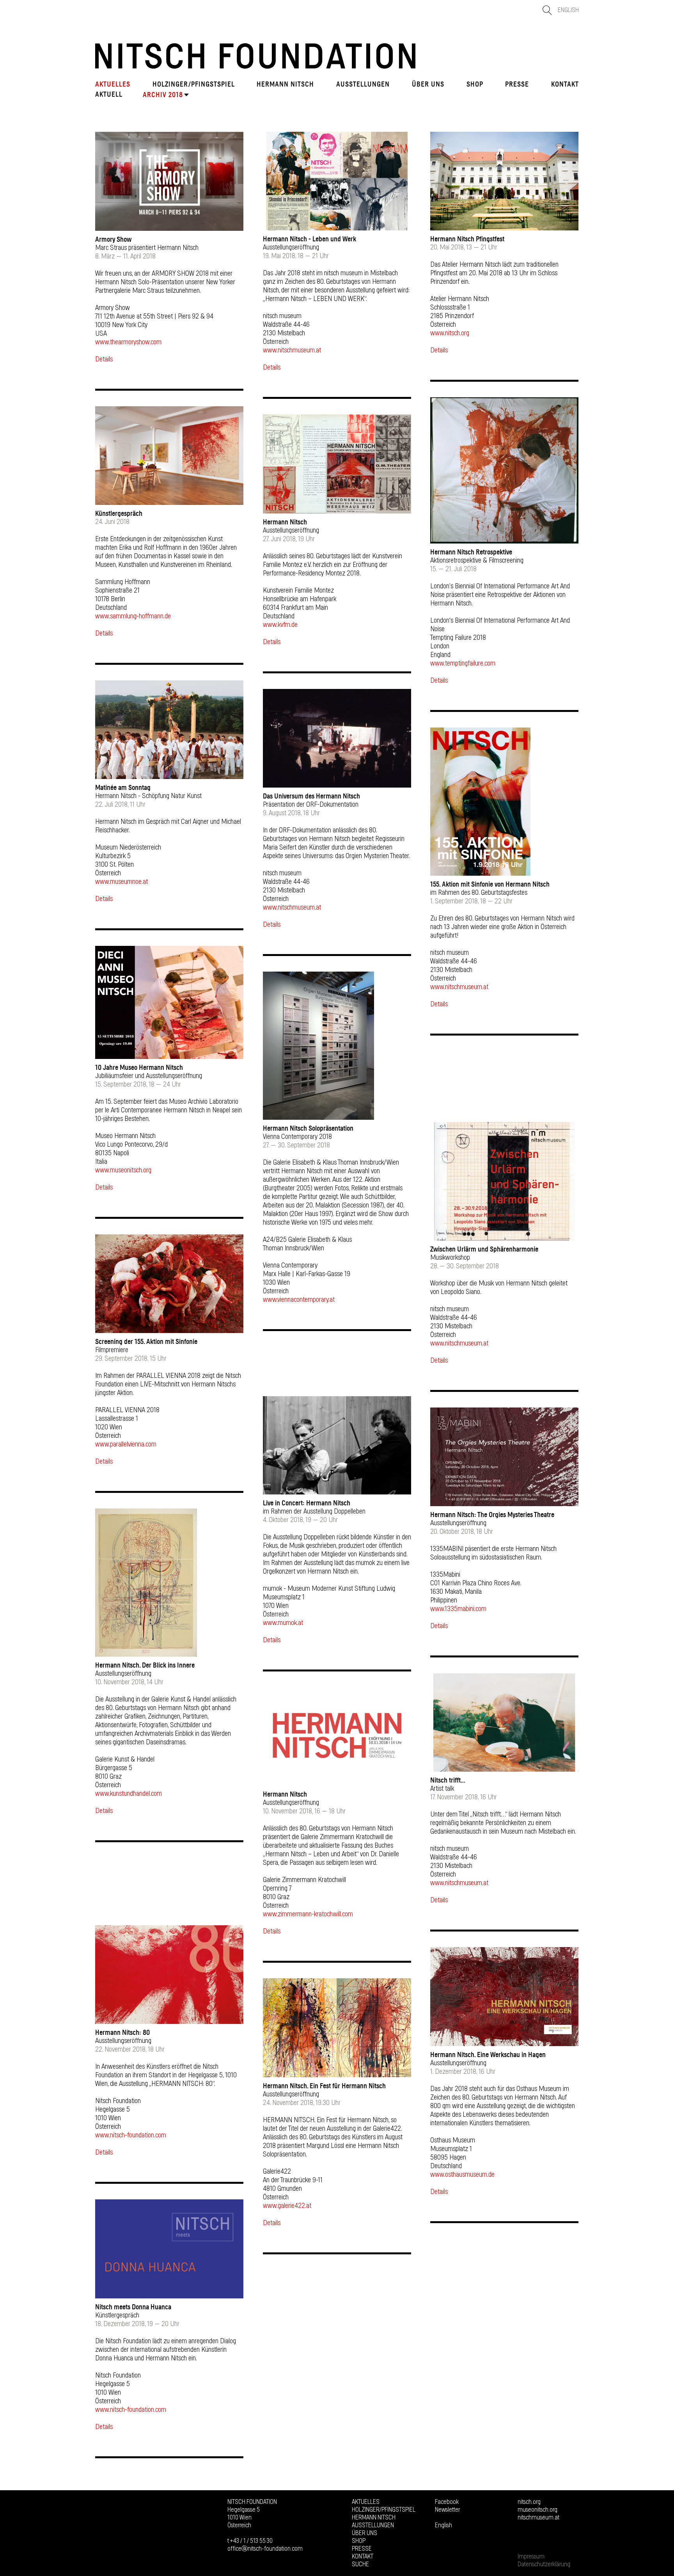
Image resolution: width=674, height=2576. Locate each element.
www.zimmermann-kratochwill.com (308, 1914)
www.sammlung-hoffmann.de (133, 616)
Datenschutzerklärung (544, 2564)
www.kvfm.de (280, 625)
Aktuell (109, 94)
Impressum (531, 2557)
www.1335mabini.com (458, 1609)
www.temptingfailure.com (463, 664)
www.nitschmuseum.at (292, 351)
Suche (360, 2564)
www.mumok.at (283, 1623)
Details (104, 359)
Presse (517, 84)
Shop (475, 84)
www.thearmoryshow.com (128, 342)
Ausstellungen (363, 84)
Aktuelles (113, 84)
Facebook (447, 2502)
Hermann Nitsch (285, 84)
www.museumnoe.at (121, 882)
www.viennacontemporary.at (299, 1300)
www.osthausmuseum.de (462, 2175)
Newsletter (447, 2510)
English (568, 10)
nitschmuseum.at (538, 2518)
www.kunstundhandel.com (129, 1794)
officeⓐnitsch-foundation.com (265, 2549)
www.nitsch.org (450, 333)
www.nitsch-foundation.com (131, 2135)
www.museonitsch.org (123, 1170)
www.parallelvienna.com (126, 1445)
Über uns (428, 84)
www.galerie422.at (287, 2206)
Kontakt (565, 84)
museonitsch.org (537, 2510)
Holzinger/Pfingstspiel (194, 84)
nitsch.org (529, 2502)
